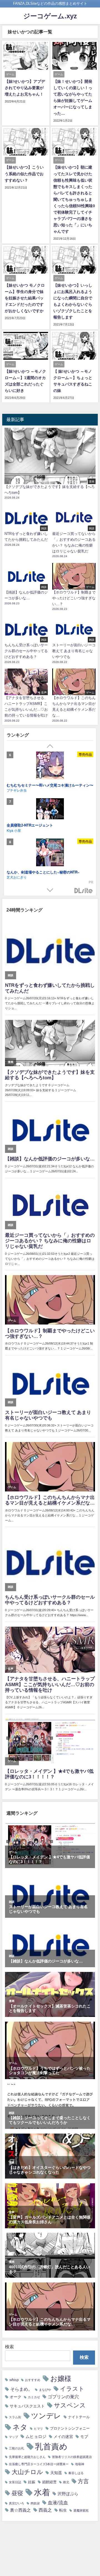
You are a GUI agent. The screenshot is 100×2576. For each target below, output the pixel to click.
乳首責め (51, 2446)
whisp (14, 2380)
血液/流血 (58, 2503)
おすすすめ (33, 2380)
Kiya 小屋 (14, 830)
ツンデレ (46, 2416)
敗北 (66, 2482)
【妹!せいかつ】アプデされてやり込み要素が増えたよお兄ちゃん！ (25, 88)
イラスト (72, 2389)
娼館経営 (49, 2482)
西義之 (45, 2510)
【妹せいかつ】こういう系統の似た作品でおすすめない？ (24, 174)
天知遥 (56, 2473)
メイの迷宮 (63, 2437)
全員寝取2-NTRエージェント (30, 825)
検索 (9, 2347)
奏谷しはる (76, 2473)
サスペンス (70, 2405)
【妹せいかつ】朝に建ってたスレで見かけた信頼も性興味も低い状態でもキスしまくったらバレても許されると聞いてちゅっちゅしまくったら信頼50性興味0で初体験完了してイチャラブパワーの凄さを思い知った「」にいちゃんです (74, 199)
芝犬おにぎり (17, 877)
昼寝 (17, 2493)
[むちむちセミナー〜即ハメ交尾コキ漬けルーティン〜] (50, 766)
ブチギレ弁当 (17, 790)
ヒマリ (38, 2429)
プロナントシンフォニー (70, 2428)
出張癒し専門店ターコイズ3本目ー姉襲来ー (39, 2464)
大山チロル (27, 2472)
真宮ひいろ (17, 2503)
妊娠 (32, 2482)
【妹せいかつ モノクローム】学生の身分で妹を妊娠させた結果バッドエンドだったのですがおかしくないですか (25, 298)
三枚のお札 (17, 2448)
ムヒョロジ (36, 2436)
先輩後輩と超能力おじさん (27, 2457)
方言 (83, 2481)
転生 (63, 2510)
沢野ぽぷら (68, 2494)
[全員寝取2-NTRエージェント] (50, 810)
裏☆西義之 (20, 2510)
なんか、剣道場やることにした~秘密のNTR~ (43, 872)
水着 (42, 2492)
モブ (84, 2437)
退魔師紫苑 (81, 2511)
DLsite (84, 891)
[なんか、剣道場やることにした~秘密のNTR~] (50, 853)
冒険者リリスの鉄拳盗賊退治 (72, 2457)
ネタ (20, 2427)
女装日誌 (15, 2482)
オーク (16, 2397)
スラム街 (15, 2417)
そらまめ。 (21, 2389)
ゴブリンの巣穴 (63, 2397)
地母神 (80, 2464)
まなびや (45, 2390)
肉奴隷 (35, 2503)
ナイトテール (79, 2417)
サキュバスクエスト (27, 2406)
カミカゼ (34, 2397)
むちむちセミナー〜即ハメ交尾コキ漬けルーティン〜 (50, 785)
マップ (13, 2437)
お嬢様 (61, 2379)
